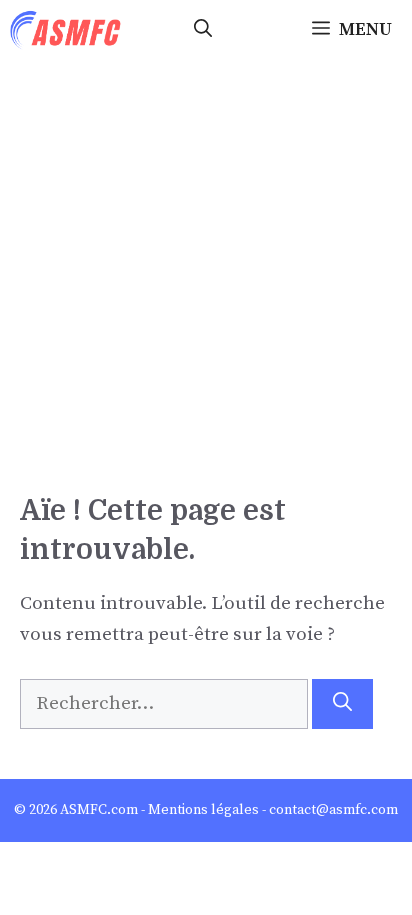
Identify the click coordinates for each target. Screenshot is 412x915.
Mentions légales (203, 810)
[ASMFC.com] (66, 30)
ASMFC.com (99, 810)
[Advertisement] (206, 276)
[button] (203, 30)
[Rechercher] (342, 704)
